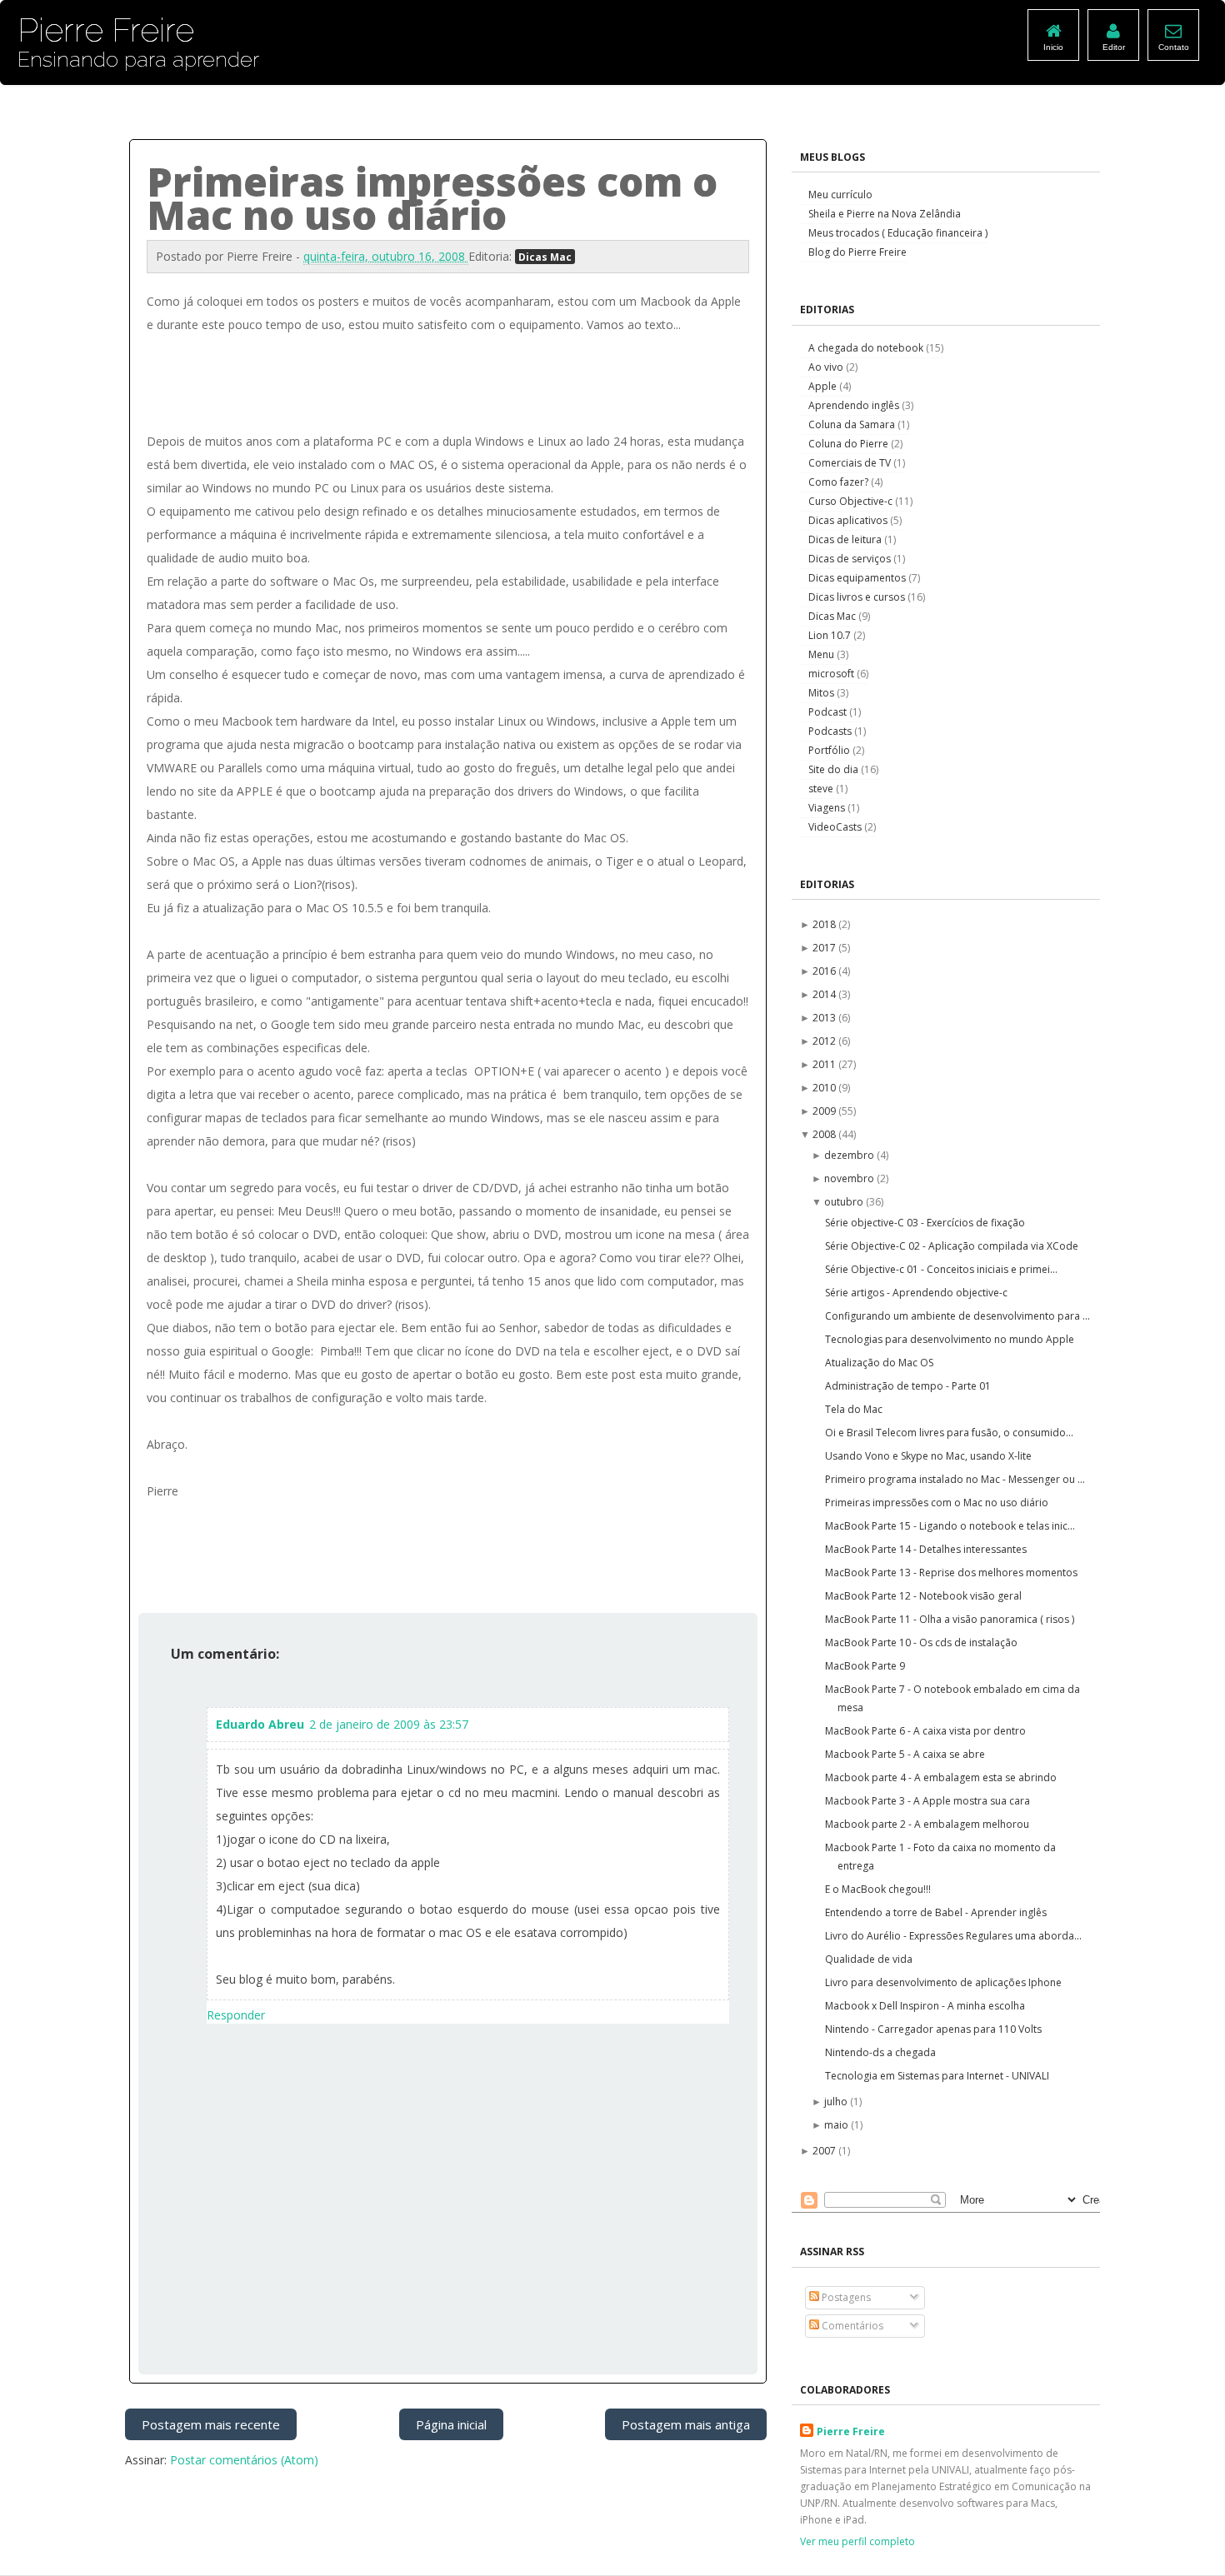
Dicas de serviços (851, 559)
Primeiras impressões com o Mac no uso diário (937, 1503)
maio (837, 2125)
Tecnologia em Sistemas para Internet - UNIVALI (937, 2076)
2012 (825, 1041)
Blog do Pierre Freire (857, 252)
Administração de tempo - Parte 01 (908, 1386)
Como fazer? (840, 482)
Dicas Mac (545, 257)
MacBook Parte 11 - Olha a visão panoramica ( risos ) (950, 1619)
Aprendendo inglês (855, 405)
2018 (825, 924)
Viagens (828, 808)
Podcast (829, 712)
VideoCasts (836, 827)
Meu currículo (840, 195)
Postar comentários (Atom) (244, 2460)
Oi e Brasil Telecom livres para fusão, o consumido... (949, 1433)
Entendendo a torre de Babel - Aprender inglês (936, 1912)
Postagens (845, 2297)
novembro (850, 1178)
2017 (825, 948)
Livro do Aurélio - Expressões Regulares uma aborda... (953, 1936)
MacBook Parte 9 (865, 1666)
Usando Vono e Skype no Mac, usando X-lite (928, 1456)
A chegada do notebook (867, 348)
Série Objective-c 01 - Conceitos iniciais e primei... (941, 1269)
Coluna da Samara (853, 424)
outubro (845, 1202)
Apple (824, 386)
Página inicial (451, 2424)
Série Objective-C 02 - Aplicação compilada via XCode (952, 1246)
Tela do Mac (854, 1409)
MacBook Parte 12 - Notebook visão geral (923, 1596)
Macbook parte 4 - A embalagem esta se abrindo (941, 1777)
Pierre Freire (851, 2431)
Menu (822, 654)
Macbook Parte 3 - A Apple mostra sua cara (927, 1801)
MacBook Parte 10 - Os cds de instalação (921, 1642)
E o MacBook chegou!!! (878, 1889)
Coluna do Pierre (850, 444)
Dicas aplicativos (849, 520)
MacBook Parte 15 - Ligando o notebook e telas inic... (950, 1526)
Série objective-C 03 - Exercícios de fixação (925, 1223)
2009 (825, 1111)
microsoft (832, 674)
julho (837, 2102)
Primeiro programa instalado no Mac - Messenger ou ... (955, 1479)
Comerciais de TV (851, 463)
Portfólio (830, 750)
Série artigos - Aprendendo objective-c (916, 1293)
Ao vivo (827, 367)
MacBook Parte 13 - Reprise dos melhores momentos (951, 1573)
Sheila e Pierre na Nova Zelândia (885, 214)
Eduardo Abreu (260, 1724)
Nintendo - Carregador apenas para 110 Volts (933, 2029)
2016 (825, 971)
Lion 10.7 (831, 635)
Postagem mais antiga (686, 2424)
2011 (825, 1064)
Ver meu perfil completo (857, 2541)
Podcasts (831, 731)
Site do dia (835, 769)
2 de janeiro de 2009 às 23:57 (389, 1724)
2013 (825, 1018)
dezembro (850, 1155)
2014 (825, 994)
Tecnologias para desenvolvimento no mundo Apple (950, 1339)
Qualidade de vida (869, 1959)
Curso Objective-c (852, 501)
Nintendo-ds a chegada (880, 2052)
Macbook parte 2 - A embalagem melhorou (927, 1824)
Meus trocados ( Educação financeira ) (898, 233)
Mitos (822, 693)
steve (822, 789)
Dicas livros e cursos (858, 597)
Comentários (851, 2326)
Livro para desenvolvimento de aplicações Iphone (943, 1982)
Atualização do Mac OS (879, 1363)
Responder (236, 2015)
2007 (825, 2151)
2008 (825, 1134)
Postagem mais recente (211, 2424)
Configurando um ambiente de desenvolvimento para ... (957, 1316)
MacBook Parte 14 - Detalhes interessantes (926, 1549)
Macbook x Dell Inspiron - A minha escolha (925, 2006)
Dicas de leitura (846, 539)
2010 (825, 1088)
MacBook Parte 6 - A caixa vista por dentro (925, 1731)
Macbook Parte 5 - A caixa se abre (905, 1754)
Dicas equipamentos (858, 578)
